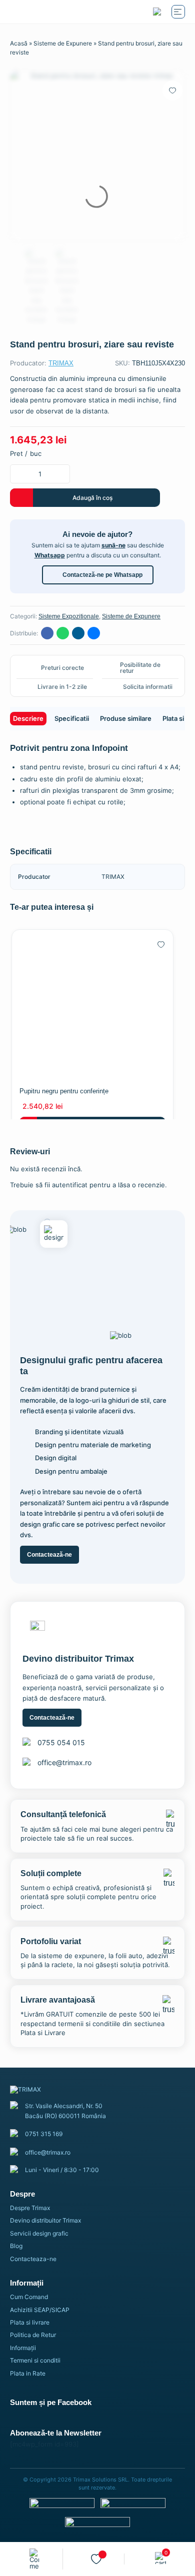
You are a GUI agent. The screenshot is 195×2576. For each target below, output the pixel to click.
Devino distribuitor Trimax (45, 2220)
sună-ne (113, 545)
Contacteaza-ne (33, 2259)
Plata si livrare (30, 2322)
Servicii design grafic (39, 2233)
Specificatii (72, 718)
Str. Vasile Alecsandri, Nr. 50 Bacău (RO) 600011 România (65, 2111)
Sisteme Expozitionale (69, 616)
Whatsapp (50, 555)
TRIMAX (61, 363)
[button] (172, 90)
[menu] (178, 12)
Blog (16, 2246)
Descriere (28, 718)
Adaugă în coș (92, 498)
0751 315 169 (44, 2134)
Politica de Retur (33, 2335)
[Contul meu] (35, 2559)
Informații (23, 2348)
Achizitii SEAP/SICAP (40, 2310)
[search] (157, 12)
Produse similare (126, 718)
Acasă (19, 43)
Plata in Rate (28, 2373)
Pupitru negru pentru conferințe (64, 1091)
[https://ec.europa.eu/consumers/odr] (62, 2506)
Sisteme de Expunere (63, 43)
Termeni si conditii (35, 2360)
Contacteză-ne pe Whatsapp (102, 575)
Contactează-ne (49, 1555)
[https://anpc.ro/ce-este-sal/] (133, 2506)
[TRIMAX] (52, 12)
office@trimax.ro (64, 1762)
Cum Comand (29, 2297)
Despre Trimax (30, 2208)
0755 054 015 (61, 1742)
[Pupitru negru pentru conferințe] (92, 1005)
